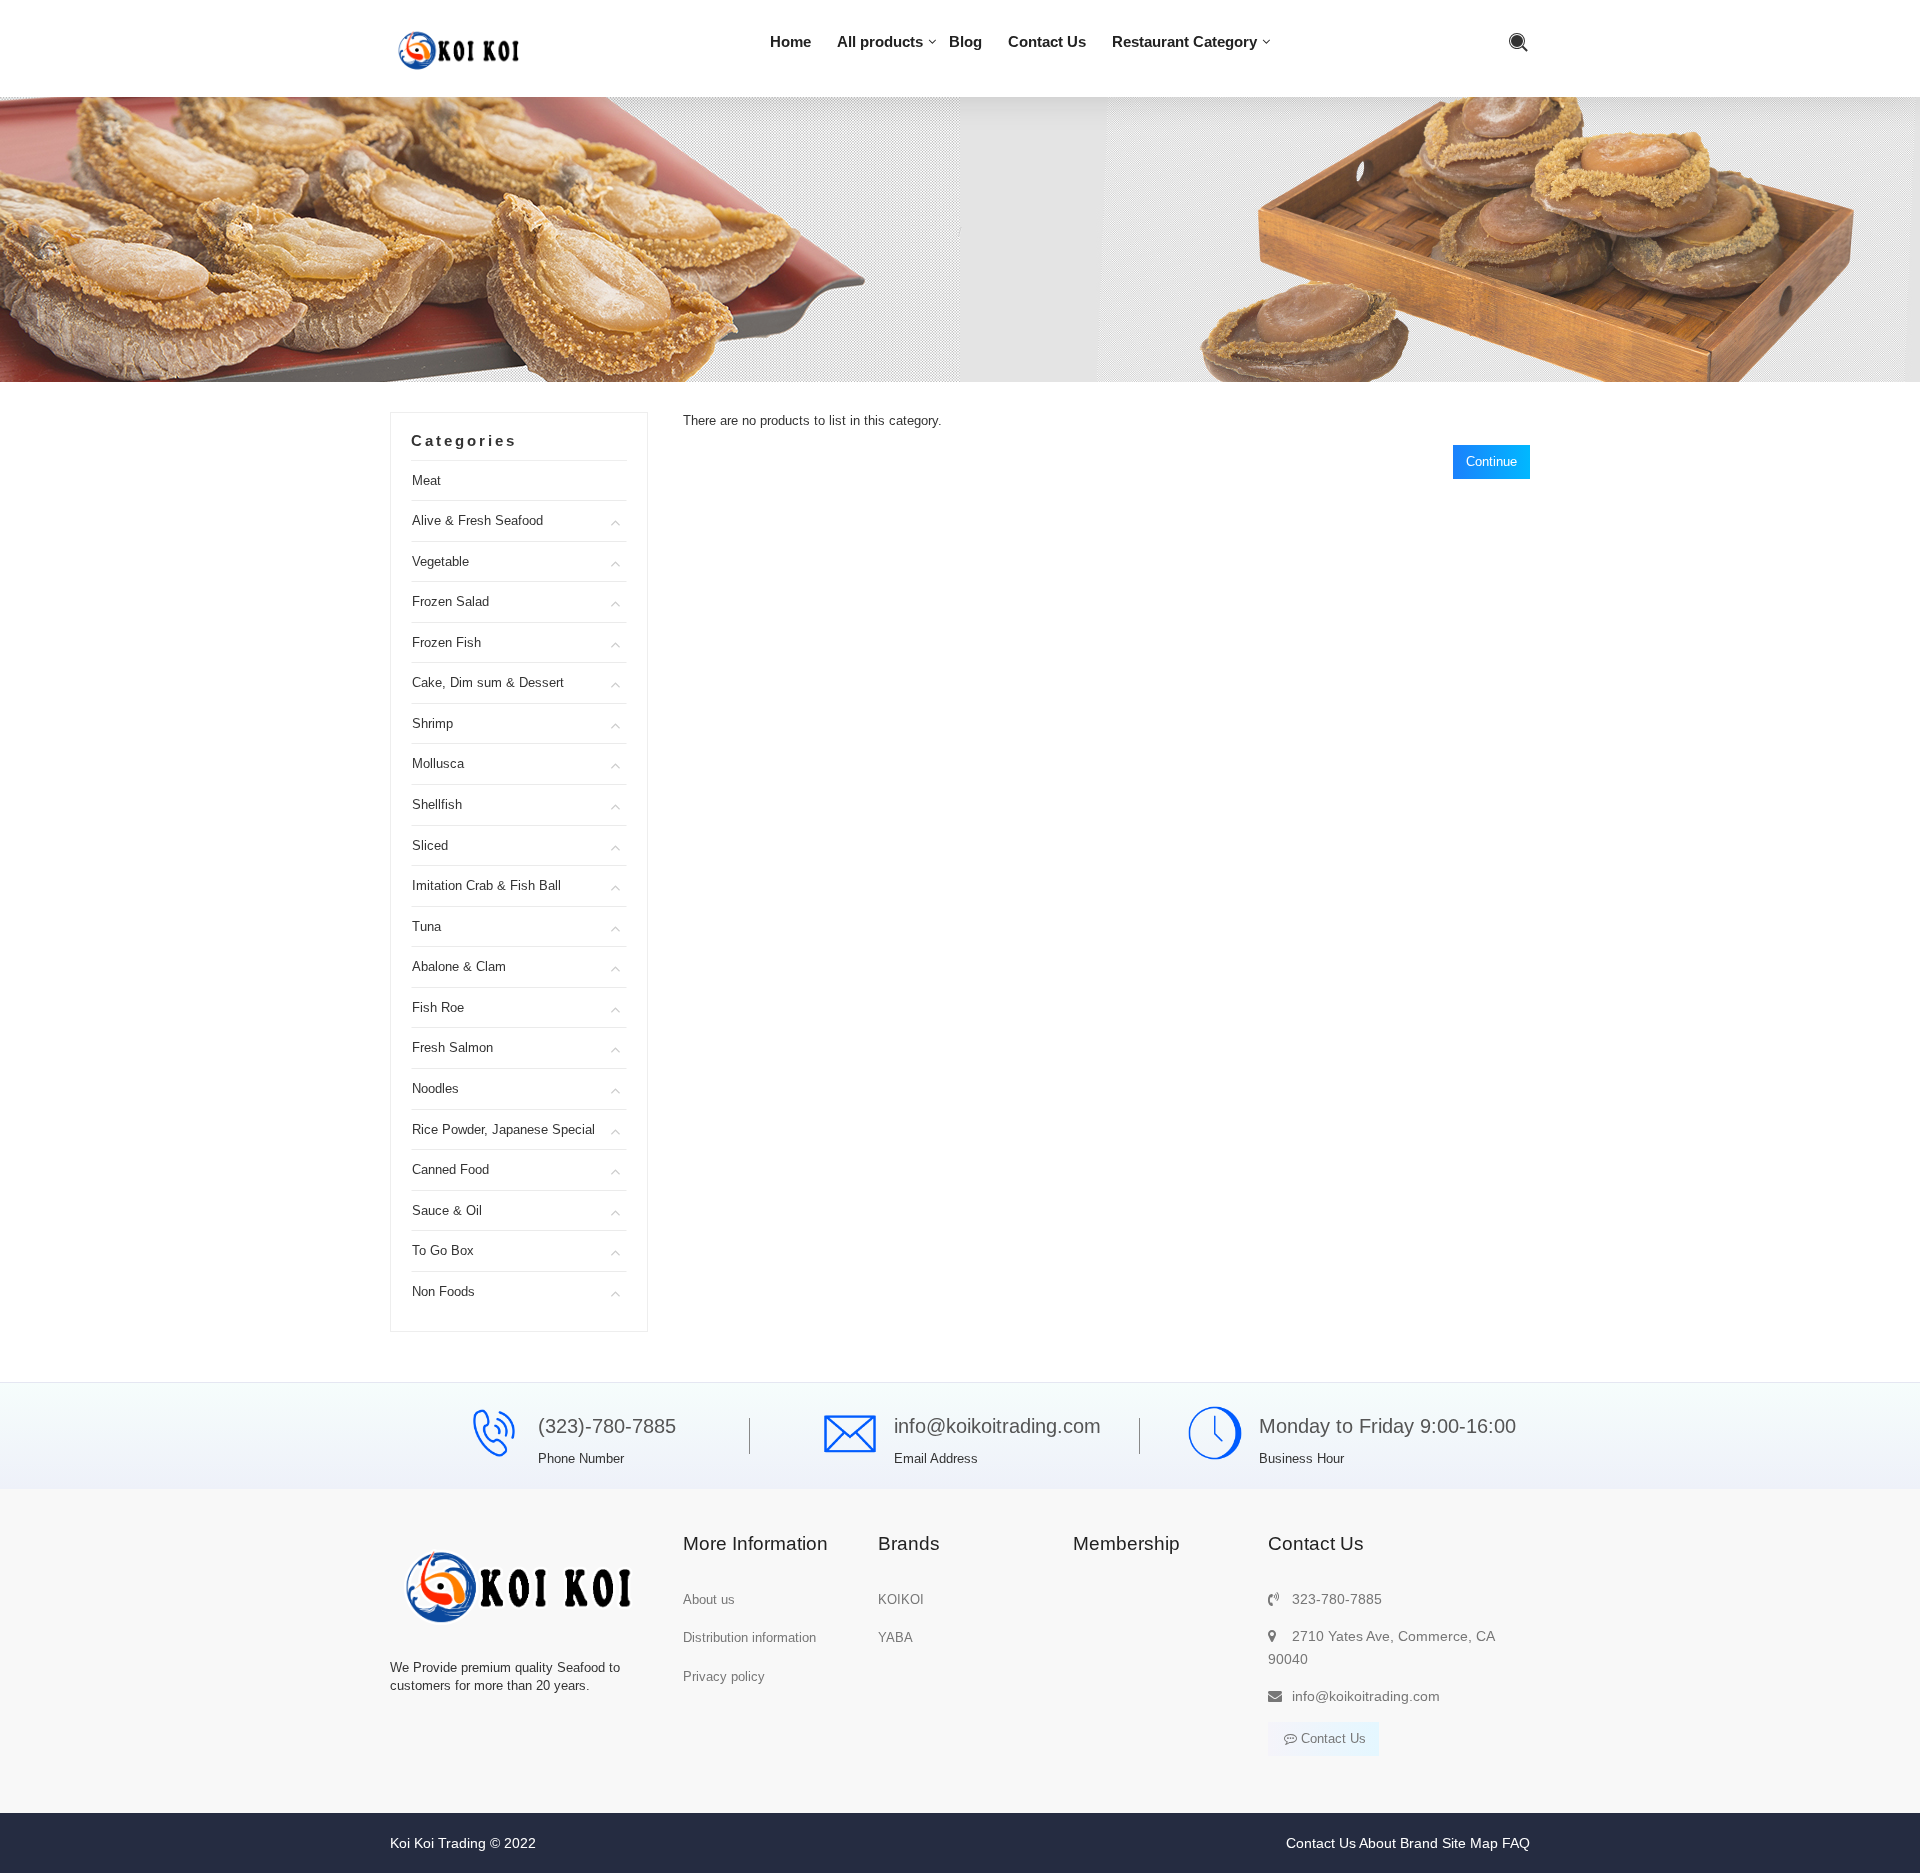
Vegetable (440, 561)
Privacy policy (724, 1676)
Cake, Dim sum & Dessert (488, 682)
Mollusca (438, 763)
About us (709, 1599)
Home (790, 41)
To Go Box (443, 1250)
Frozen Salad (450, 601)
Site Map (1470, 1843)
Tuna (426, 926)
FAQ (1516, 1843)
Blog (965, 41)
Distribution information (749, 1637)
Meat (426, 480)
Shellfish (437, 804)
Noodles (435, 1088)
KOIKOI (901, 1599)
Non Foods (443, 1291)
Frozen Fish (446, 642)
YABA (895, 1637)
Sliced (430, 845)
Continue (1491, 461)
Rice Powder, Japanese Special (503, 1129)
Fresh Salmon (452, 1047)
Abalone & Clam (459, 966)
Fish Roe (438, 1007)
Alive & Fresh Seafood (477, 520)
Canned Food (450, 1169)
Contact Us (1047, 41)
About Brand (1398, 1843)
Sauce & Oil (447, 1210)
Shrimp (432, 723)
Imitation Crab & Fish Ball (486, 885)
